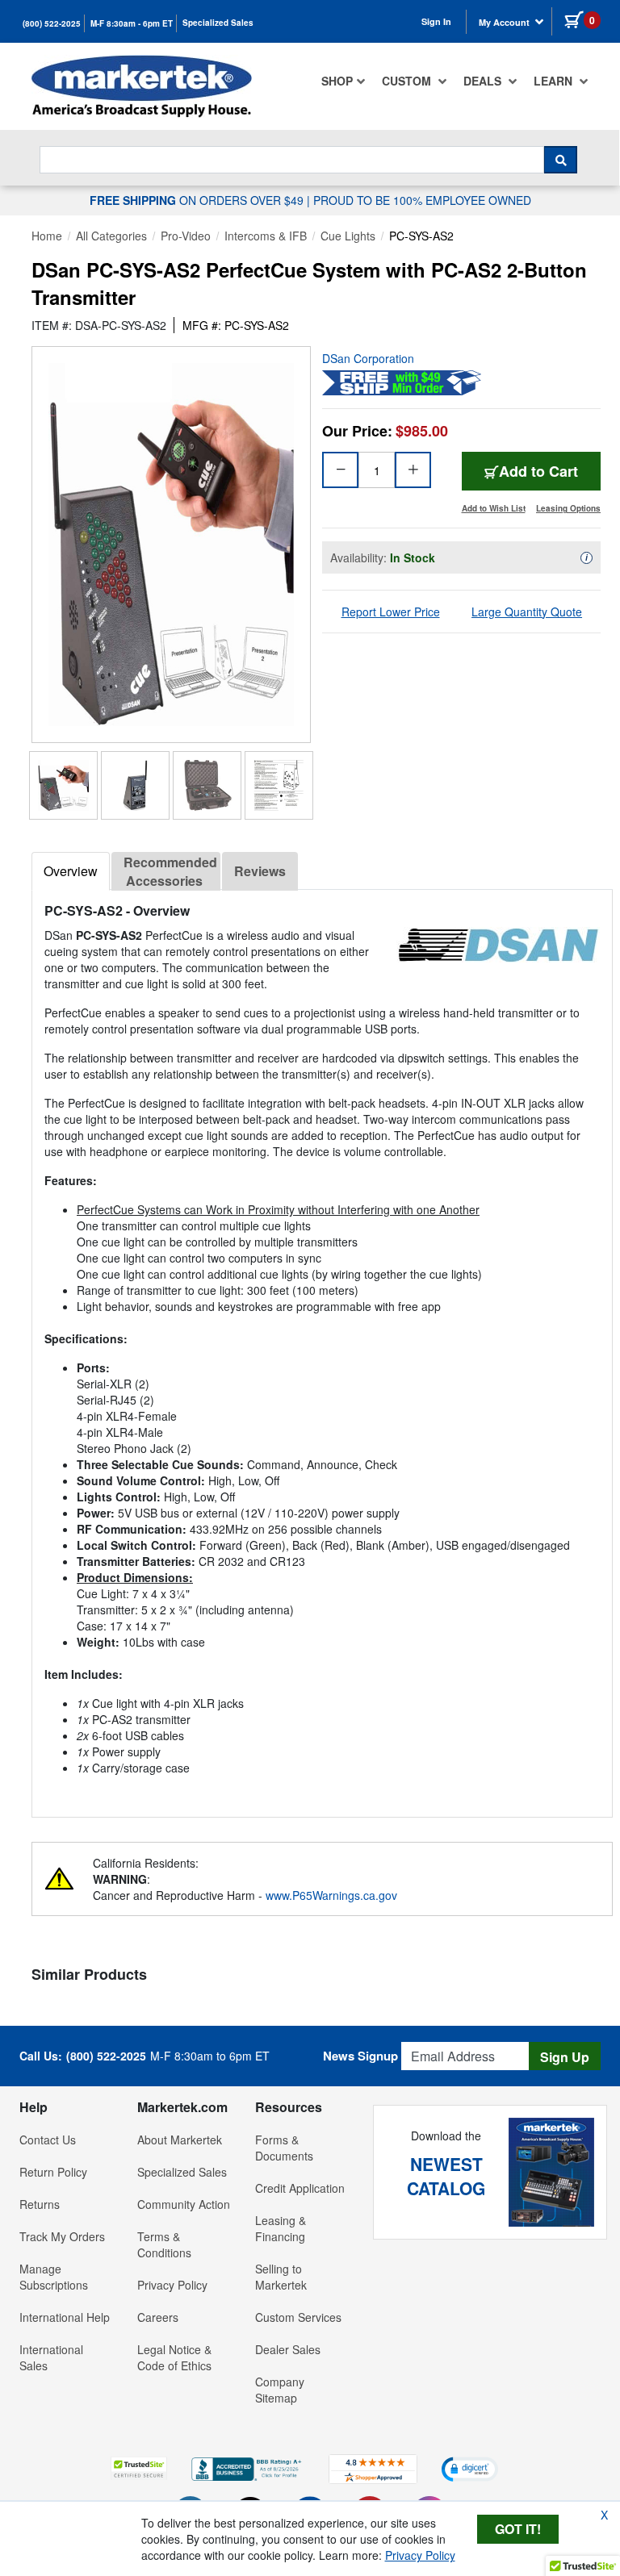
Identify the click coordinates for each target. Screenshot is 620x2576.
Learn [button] (555, 81)
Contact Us (48, 2140)
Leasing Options (568, 508)
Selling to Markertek (281, 2277)
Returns (40, 2204)
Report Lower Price (391, 612)
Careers (158, 2317)
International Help (65, 2317)
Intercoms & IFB (266, 236)
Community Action (184, 2204)
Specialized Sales (218, 23)
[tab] (71, 871)
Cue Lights (348, 236)
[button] (139, 2468)
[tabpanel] (322, 1347)
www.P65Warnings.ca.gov (331, 1895)
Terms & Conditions (164, 2244)
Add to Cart (538, 471)
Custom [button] (408, 81)
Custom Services (298, 2317)
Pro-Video (186, 236)
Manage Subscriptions (54, 2277)
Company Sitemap (280, 2390)
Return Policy (53, 2172)
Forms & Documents (284, 2148)
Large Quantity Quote (527, 612)
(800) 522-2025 (52, 23)
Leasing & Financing (281, 2228)
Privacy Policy (172, 2285)
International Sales (51, 2357)
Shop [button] (337, 81)
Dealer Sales (288, 2349)
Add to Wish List (494, 508)
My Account (505, 22)
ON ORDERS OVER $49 (198, 200)
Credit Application (300, 2188)
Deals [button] (484, 81)
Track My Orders (62, 2236)
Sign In (436, 21)
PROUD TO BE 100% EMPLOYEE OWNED (422, 200)
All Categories (111, 236)
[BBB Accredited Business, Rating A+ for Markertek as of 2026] (248, 2467)
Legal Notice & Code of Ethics (174, 2357)
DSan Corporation (368, 358)
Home (47, 236)
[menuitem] (344, 81)
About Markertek (180, 2140)
